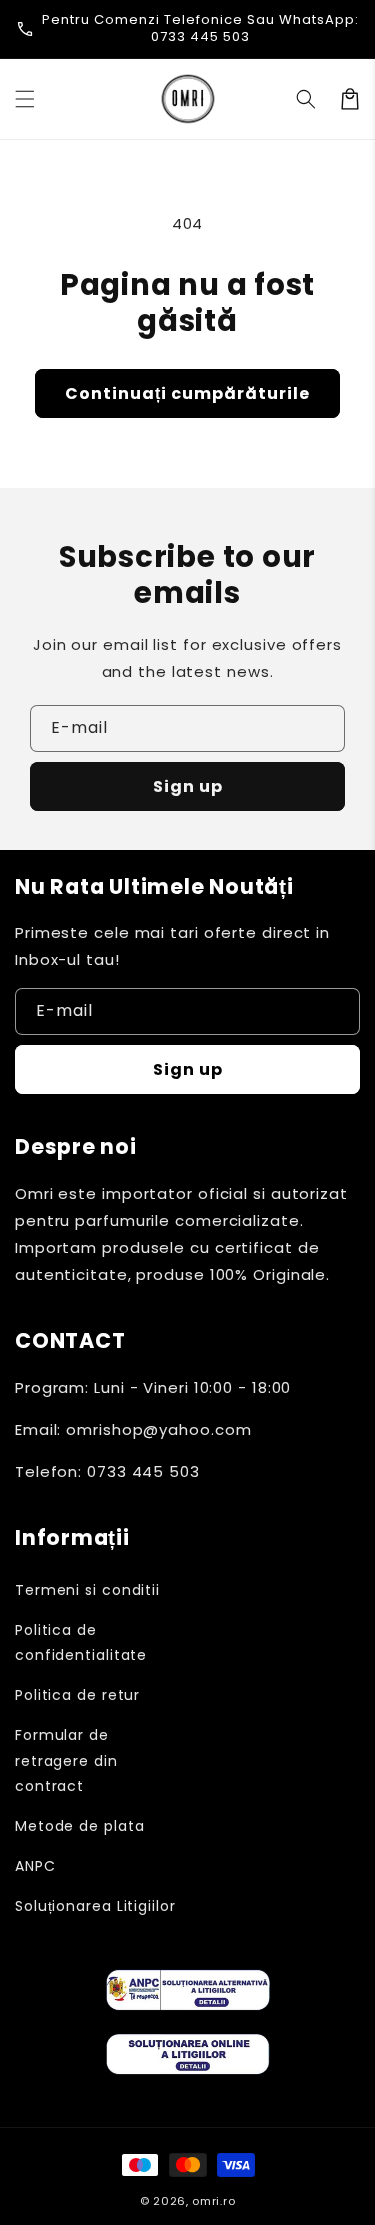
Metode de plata (80, 1826)
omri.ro (213, 2201)
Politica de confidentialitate (81, 1642)
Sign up (188, 786)
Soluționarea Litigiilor (95, 1906)
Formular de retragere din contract (66, 1760)
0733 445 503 (200, 36)
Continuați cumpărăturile (187, 393)
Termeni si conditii (87, 1590)
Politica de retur (77, 1695)
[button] (25, 99)
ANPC (35, 1866)
